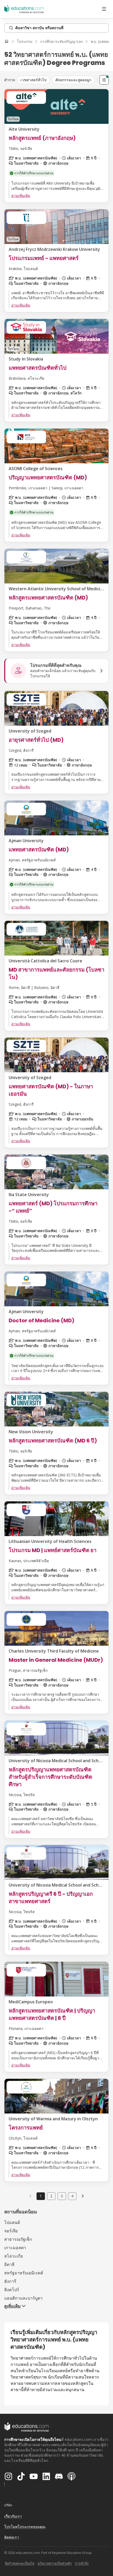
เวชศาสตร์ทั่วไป (34, 80)
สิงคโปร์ (12, 2290)
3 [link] (62, 2196)
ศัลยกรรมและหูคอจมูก (73, 80)
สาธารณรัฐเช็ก (18, 2239)
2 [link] (51, 2196)
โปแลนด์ (12, 2222)
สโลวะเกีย (14, 2256)
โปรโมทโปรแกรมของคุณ (25, 2527)
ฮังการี (10, 2281)
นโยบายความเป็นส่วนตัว (55, 2563)
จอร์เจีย (11, 2231)
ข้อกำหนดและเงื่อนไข (20, 2563)
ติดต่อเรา (12, 2537)
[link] (83, 2196)
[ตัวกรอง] (104, 80)
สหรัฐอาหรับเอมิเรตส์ (24, 2273)
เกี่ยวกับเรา (13, 2516)
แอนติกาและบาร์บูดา (23, 2298)
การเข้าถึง (82, 2563)
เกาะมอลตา (15, 2248)
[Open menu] (104, 9)
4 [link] (72, 2196)
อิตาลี (9, 2264)
